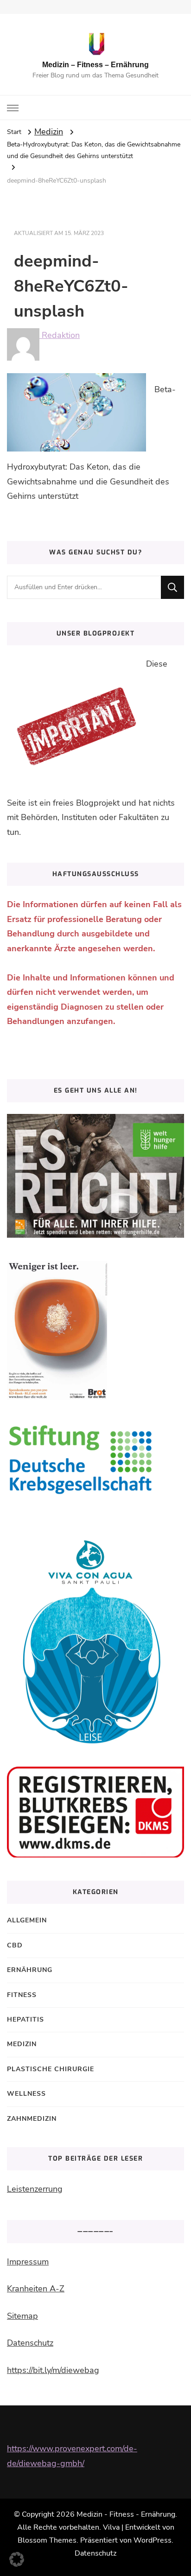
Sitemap (22, 2316)
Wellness (26, 2094)
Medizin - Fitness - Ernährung (126, 2514)
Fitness (22, 1995)
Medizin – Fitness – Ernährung (95, 65)
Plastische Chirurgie (51, 2069)
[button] (17, 2559)
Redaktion (60, 335)
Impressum (28, 2262)
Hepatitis (25, 2019)
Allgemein (27, 1920)
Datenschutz (30, 2343)
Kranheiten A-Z (36, 2289)
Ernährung (30, 1970)
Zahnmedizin (32, 2119)
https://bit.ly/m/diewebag (53, 2370)
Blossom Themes (47, 2540)
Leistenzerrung (35, 2189)
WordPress (153, 2540)
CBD (15, 1945)
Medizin (49, 132)
